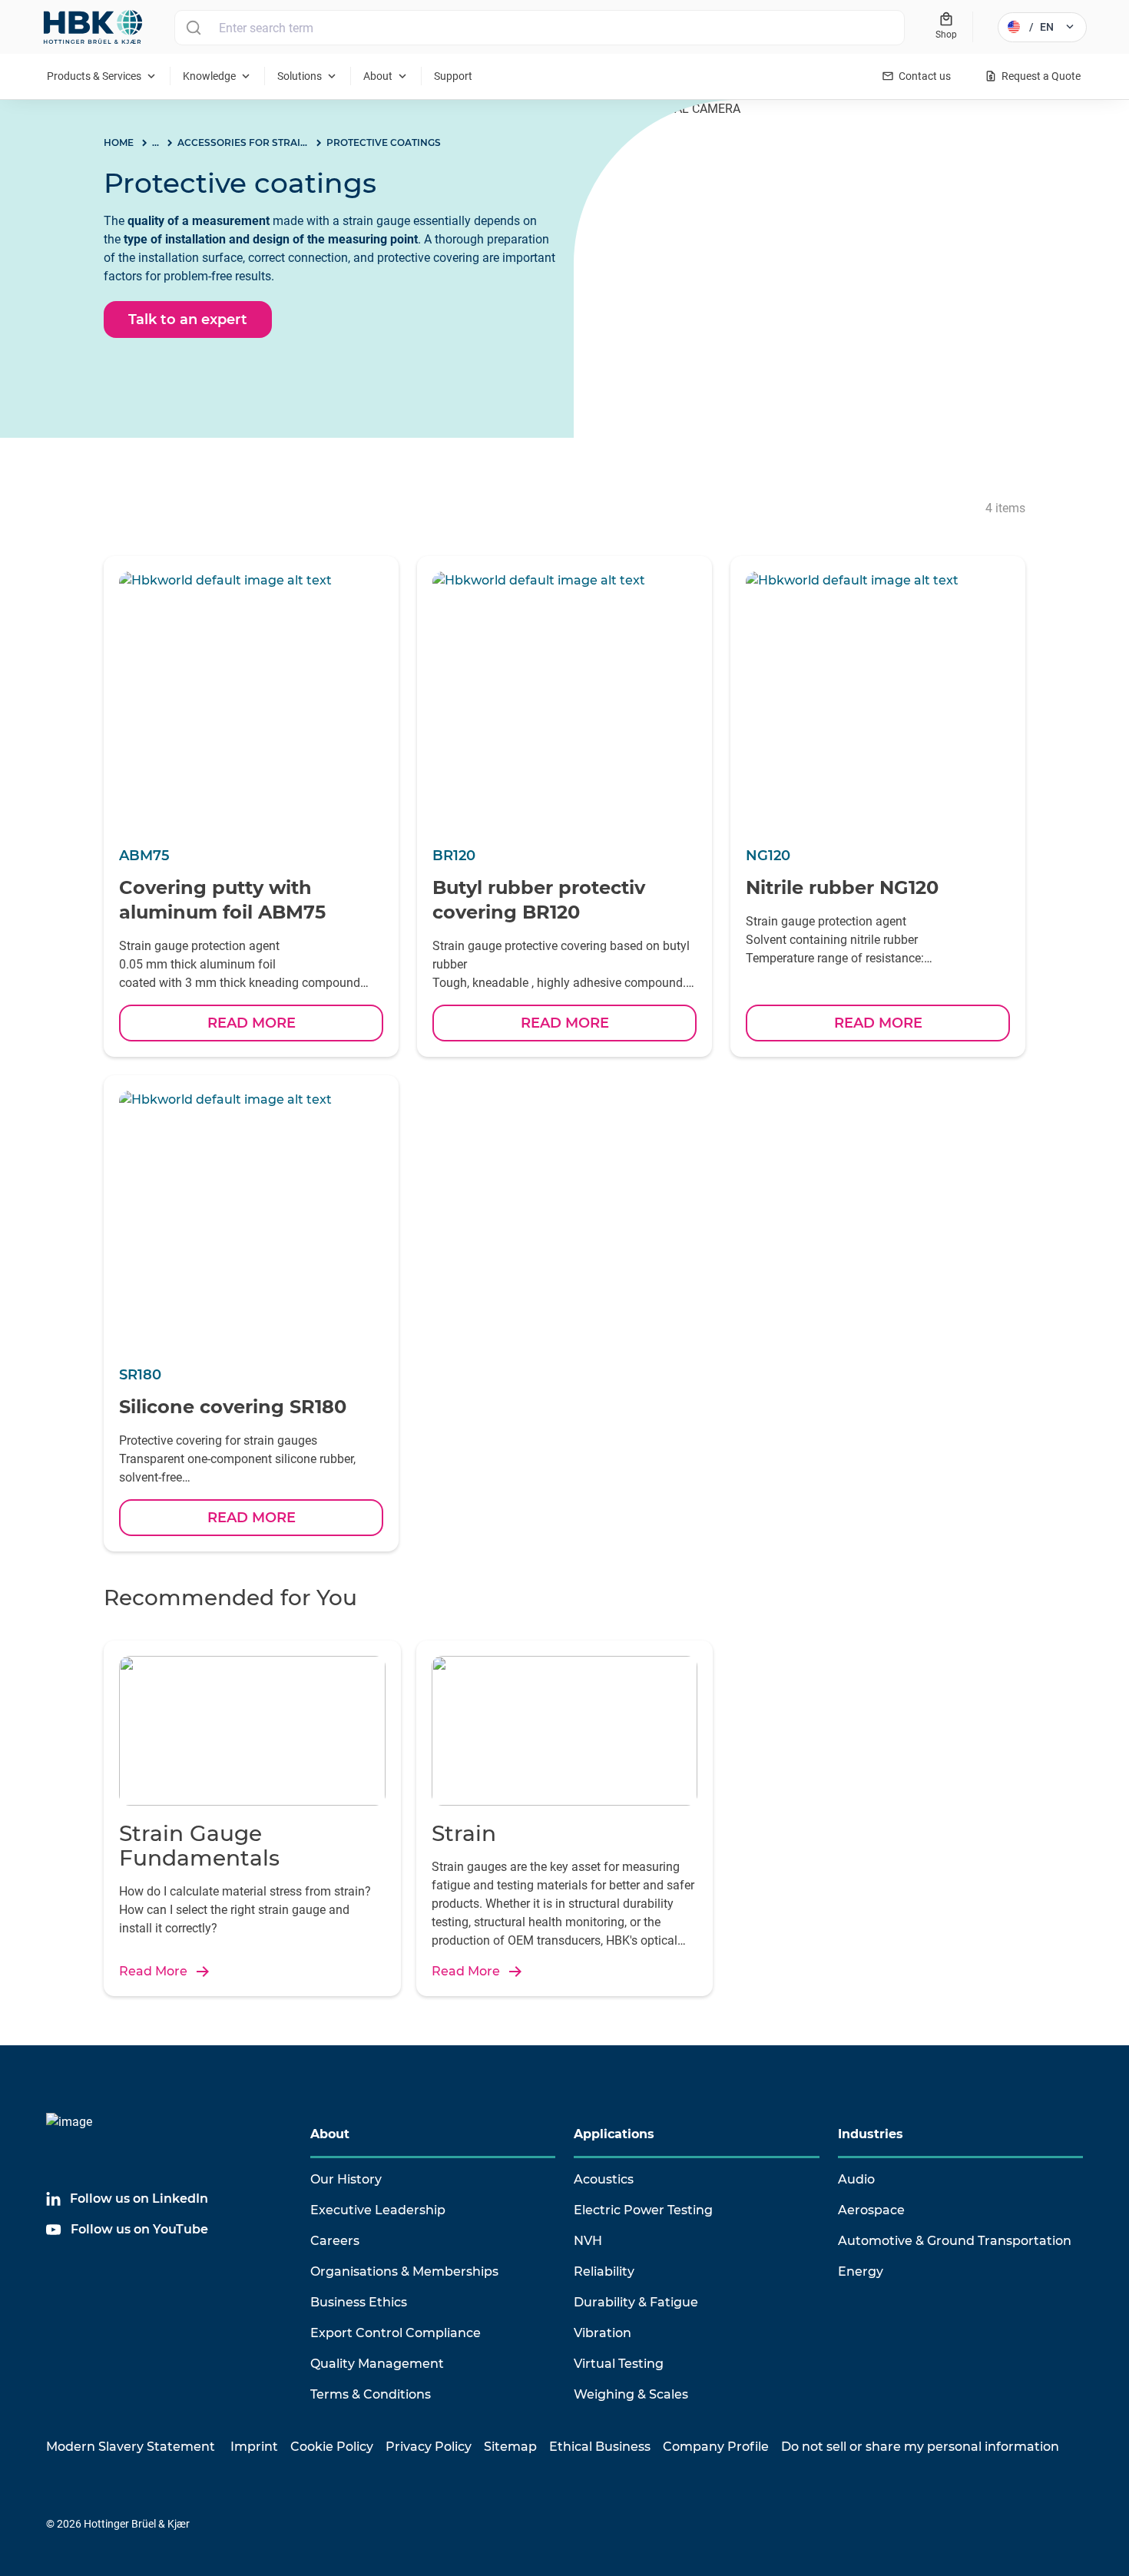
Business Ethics (359, 2302)
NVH (588, 2241)
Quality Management (377, 2364)
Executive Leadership (378, 2210)
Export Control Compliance (396, 2333)
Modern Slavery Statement (131, 2447)
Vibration (603, 2333)
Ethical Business (600, 2447)
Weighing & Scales (631, 2394)
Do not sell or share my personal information (920, 2447)
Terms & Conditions (371, 2394)
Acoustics (604, 2179)
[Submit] (193, 28)
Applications (614, 2134)
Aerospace (871, 2210)
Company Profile (716, 2447)
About (330, 2134)
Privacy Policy (429, 2447)
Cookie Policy (332, 2447)
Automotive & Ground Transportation (955, 2241)
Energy (861, 2271)
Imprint (254, 2447)
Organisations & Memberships (404, 2271)
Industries (871, 2134)
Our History (346, 2179)
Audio (856, 2179)
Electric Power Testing (643, 2210)
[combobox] (540, 28)
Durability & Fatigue (636, 2302)
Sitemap (510, 2447)
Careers (335, 2241)
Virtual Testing (619, 2364)
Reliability (604, 2271)
